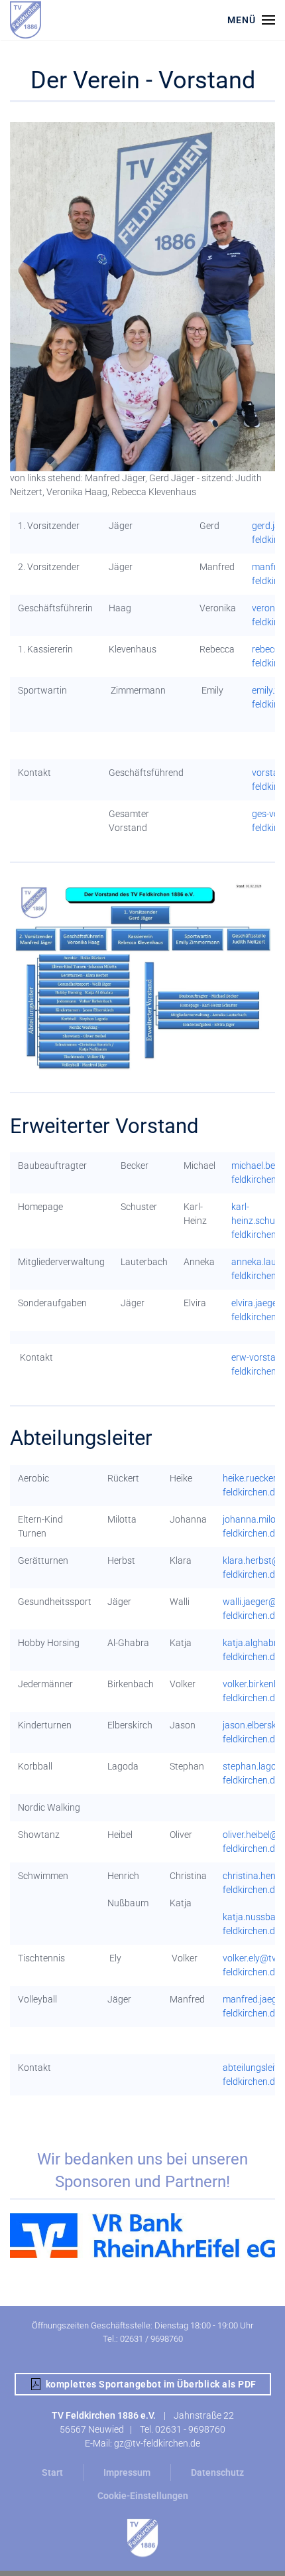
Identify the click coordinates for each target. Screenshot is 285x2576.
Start (52, 2472)
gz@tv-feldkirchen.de (157, 2443)
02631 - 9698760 (190, 2429)
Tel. (147, 2429)
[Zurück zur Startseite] (26, 20)
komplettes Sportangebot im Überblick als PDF (151, 2384)
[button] (251, 20)
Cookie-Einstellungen (143, 2496)
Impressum (127, 2472)
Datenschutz (217, 2472)
